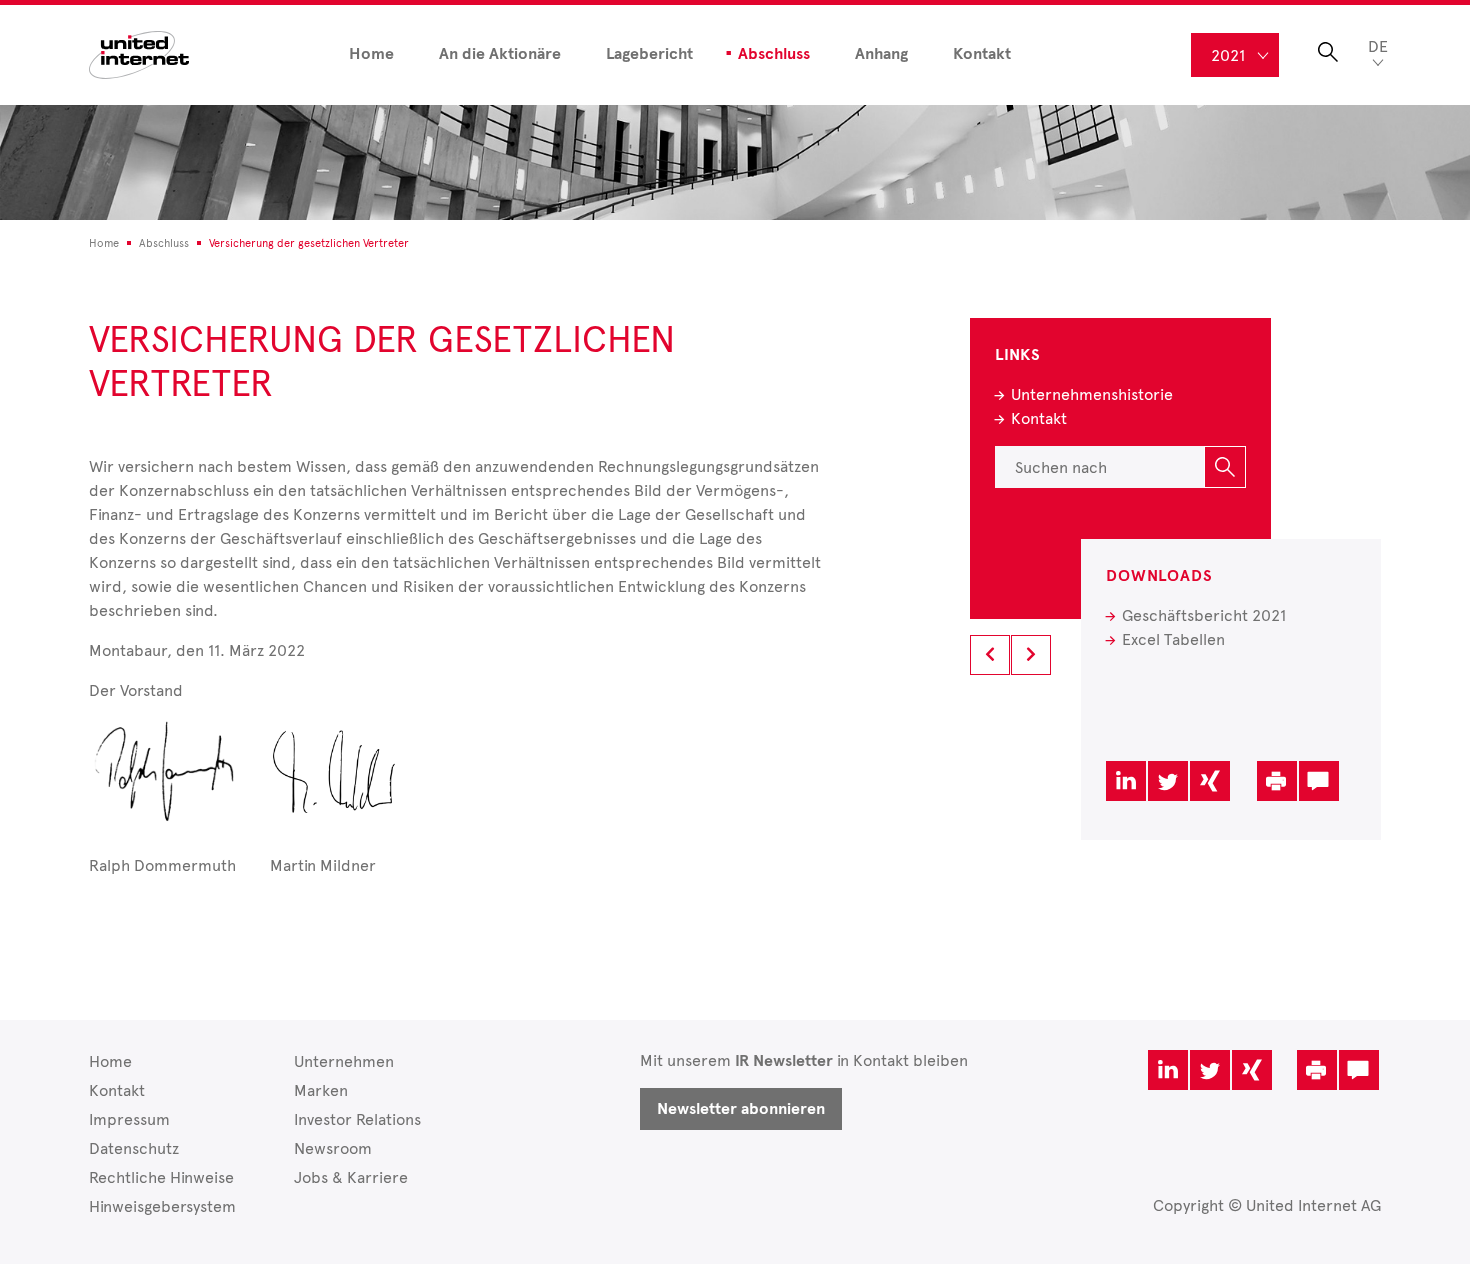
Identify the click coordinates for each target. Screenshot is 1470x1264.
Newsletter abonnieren (741, 1109)
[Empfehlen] (1319, 781)
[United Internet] (139, 53)
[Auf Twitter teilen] (1168, 781)
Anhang (881, 54)
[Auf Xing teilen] (1210, 781)
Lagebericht (649, 54)
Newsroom (333, 1148)
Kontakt (982, 54)
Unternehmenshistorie (1092, 394)
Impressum (129, 1119)
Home (371, 54)
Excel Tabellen (1173, 639)
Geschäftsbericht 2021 (1204, 615)
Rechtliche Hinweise (161, 1177)
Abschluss (774, 54)
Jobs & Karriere (351, 1177)
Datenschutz (134, 1148)
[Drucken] (1277, 781)
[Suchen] (1225, 467)
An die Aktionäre (500, 54)
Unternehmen (344, 1061)
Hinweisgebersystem (162, 1206)
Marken (321, 1090)
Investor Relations (357, 1119)
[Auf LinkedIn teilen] (1126, 781)
